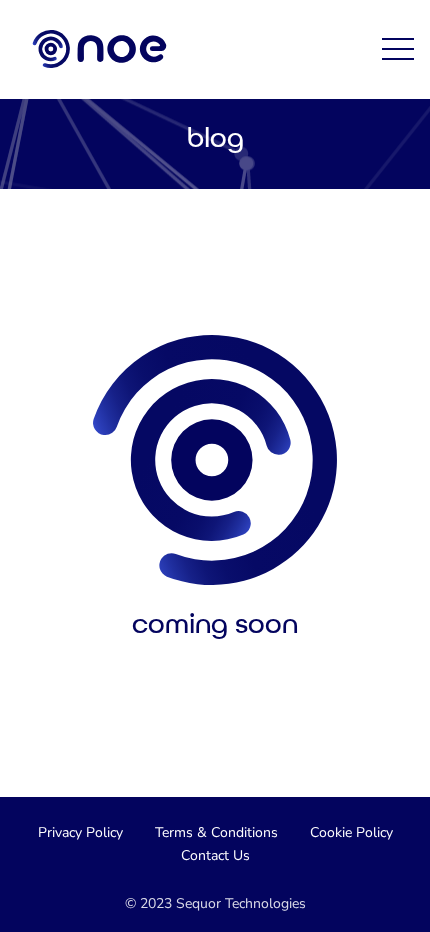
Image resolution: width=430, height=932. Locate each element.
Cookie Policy (351, 832)
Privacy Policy (80, 832)
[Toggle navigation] (398, 49)
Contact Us (215, 855)
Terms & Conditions (216, 832)
